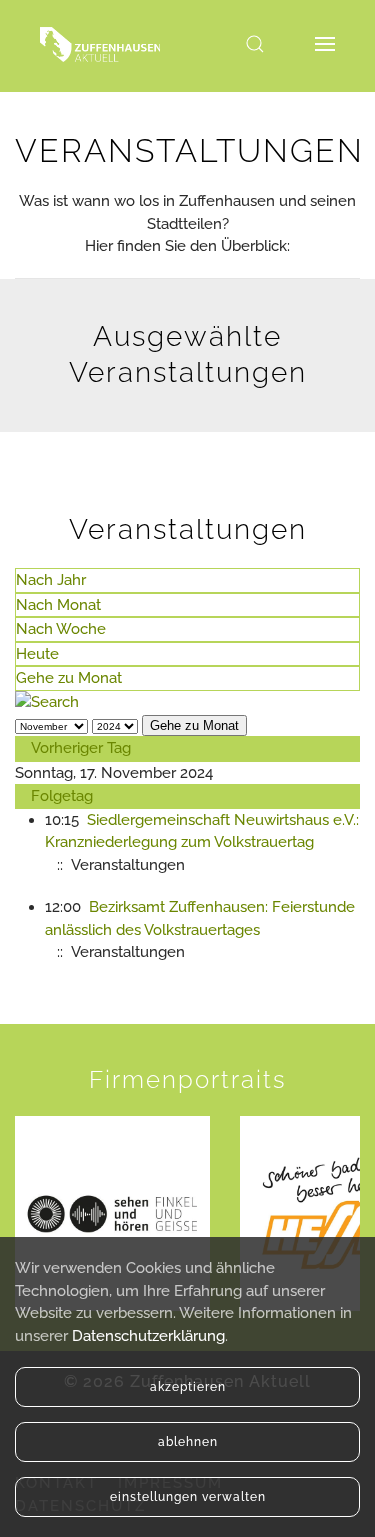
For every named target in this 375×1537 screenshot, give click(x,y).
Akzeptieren (188, 1387)
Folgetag (62, 796)
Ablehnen (188, 1442)
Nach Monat (58, 605)
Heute (37, 654)
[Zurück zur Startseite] (100, 44)
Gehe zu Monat (69, 678)
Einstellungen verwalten (188, 1497)
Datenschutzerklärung (148, 1336)
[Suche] (47, 702)
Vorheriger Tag (81, 748)
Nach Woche (61, 629)
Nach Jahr (51, 580)
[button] (255, 44)
